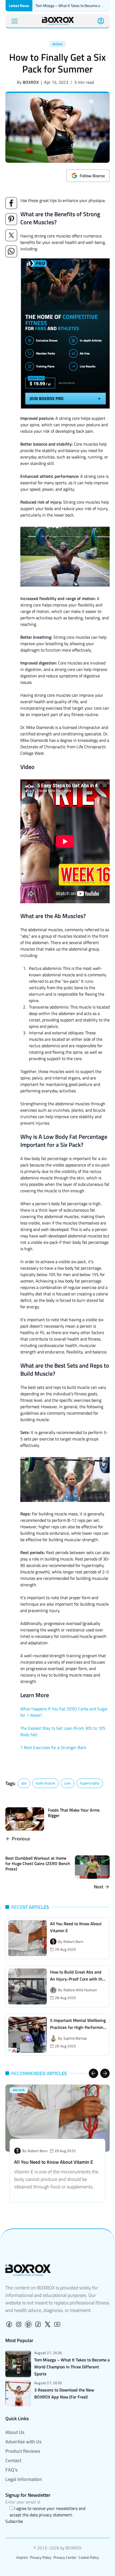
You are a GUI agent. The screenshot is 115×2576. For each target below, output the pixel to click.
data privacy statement (51, 2515)
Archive (57, 44)
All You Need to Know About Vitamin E (54, 2162)
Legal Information (24, 2479)
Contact (13, 2460)
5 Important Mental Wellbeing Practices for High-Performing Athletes (78, 2027)
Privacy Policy (41, 2557)
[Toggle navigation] (15, 21)
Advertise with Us (23, 2442)
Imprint (22, 2557)
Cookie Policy (89, 2557)
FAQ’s (11, 2470)
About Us (15, 2432)
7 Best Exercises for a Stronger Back (53, 1747)
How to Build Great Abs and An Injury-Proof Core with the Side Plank (77, 1979)
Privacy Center (65, 2557)
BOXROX (31, 82)
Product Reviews (23, 2451)
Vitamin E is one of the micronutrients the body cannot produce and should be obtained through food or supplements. (56, 2179)
